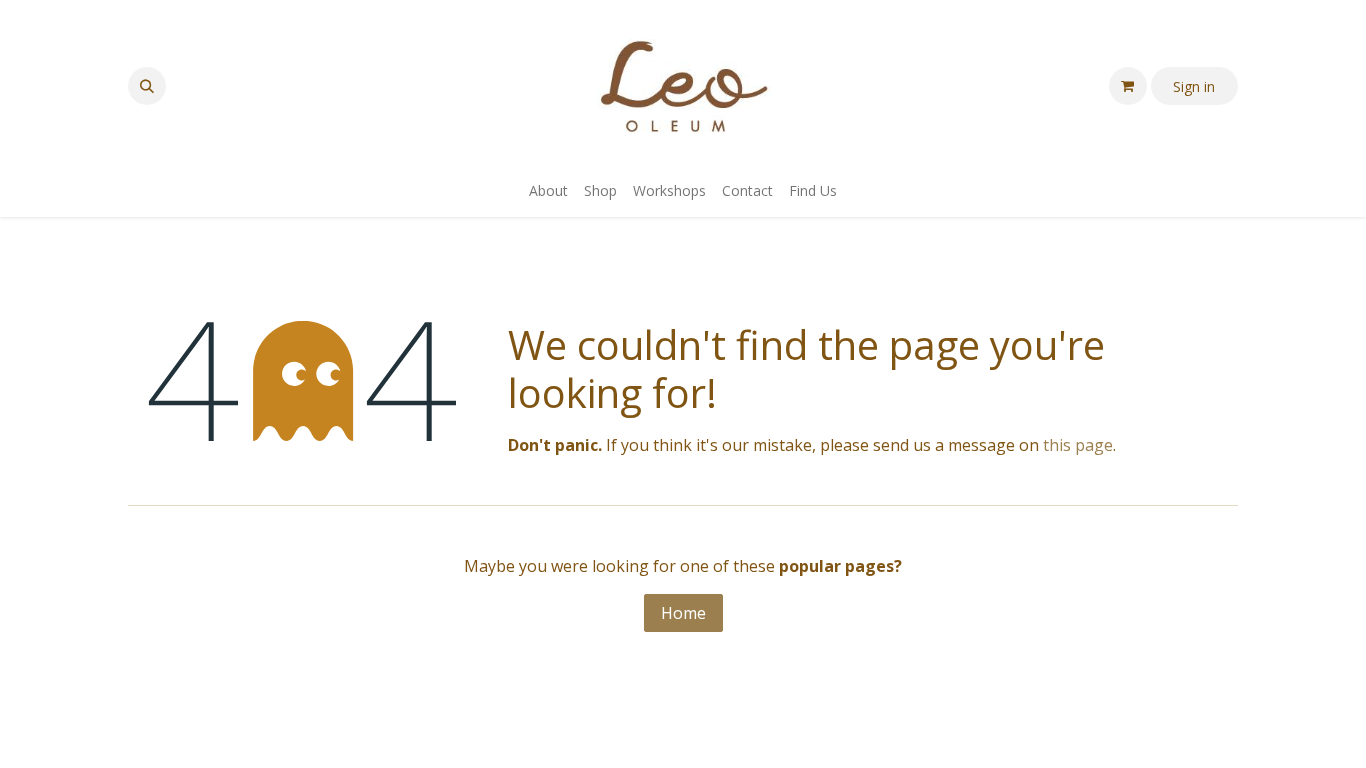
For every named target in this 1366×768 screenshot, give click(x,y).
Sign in (1194, 86)
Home (683, 613)
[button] (147, 86)
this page (1078, 445)
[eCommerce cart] (1128, 86)
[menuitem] (548, 190)
